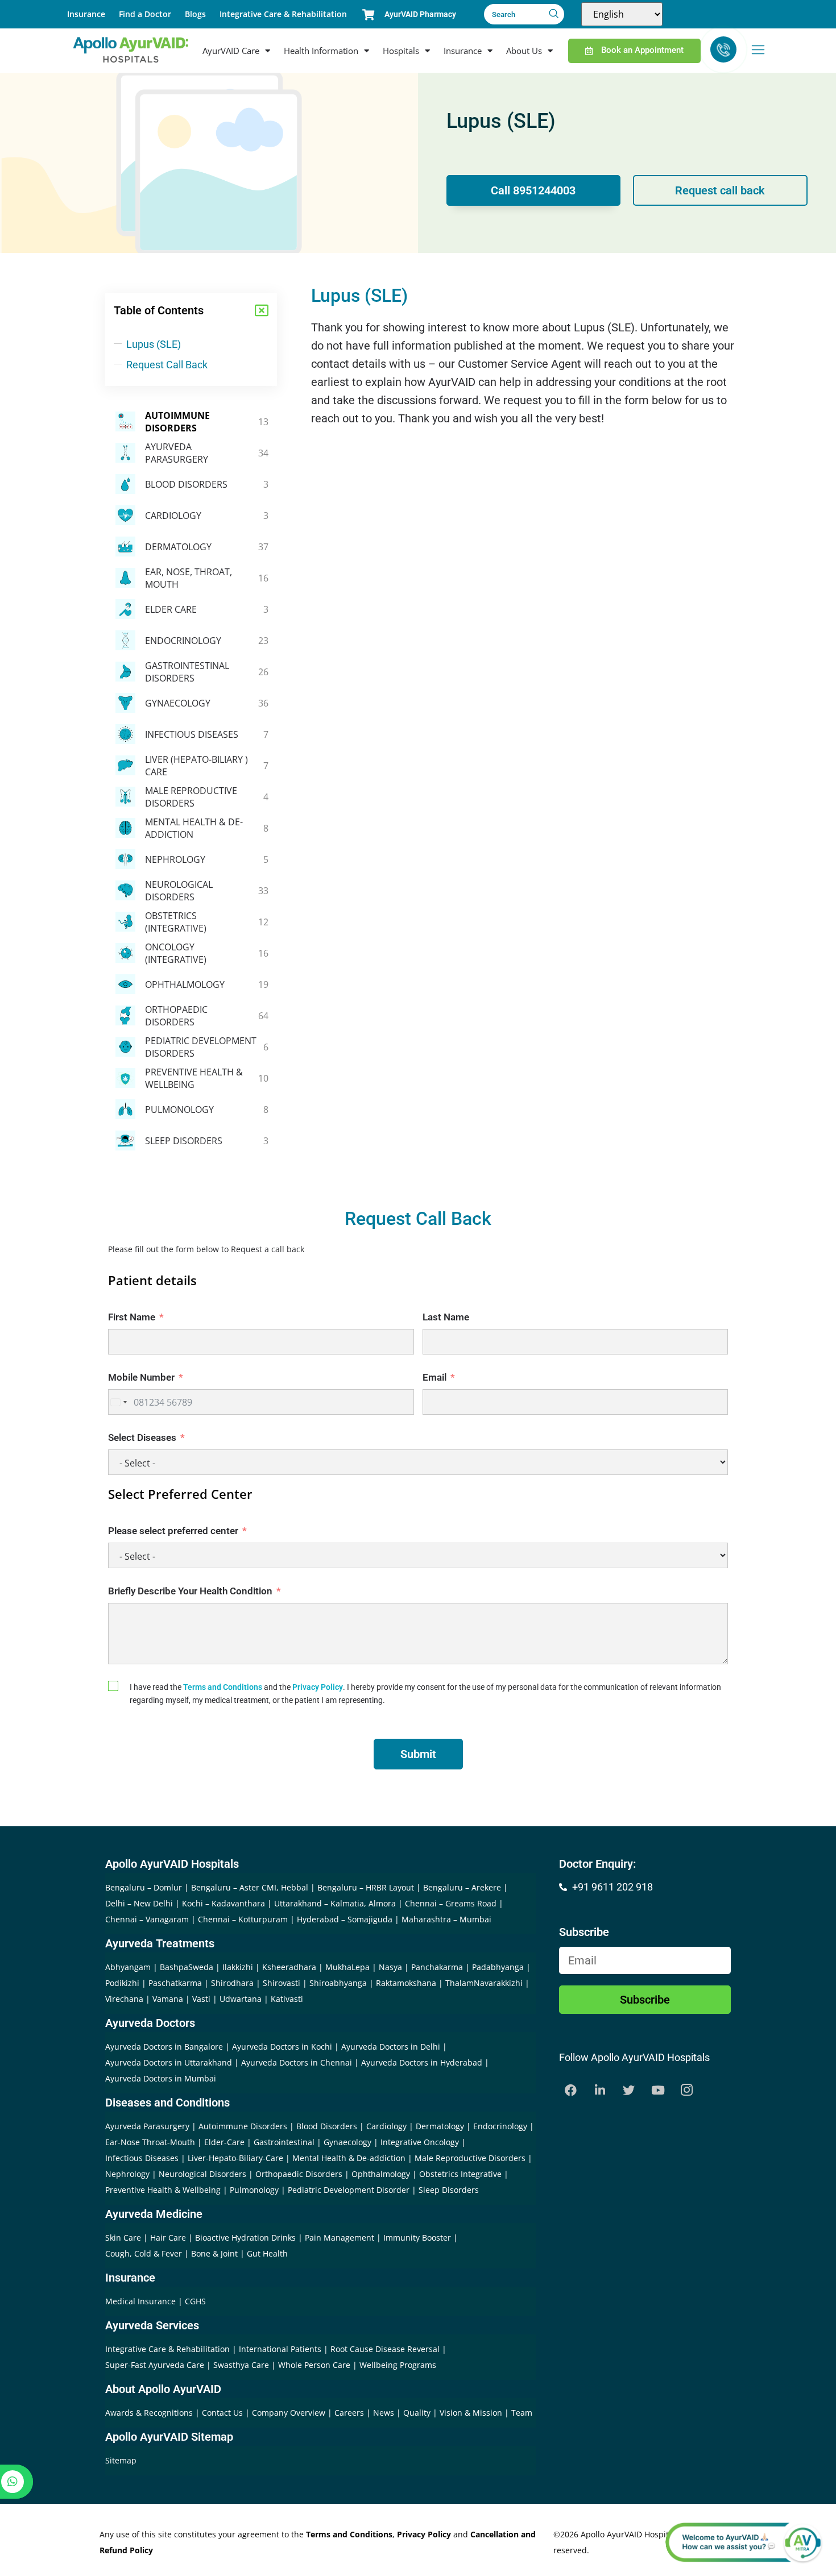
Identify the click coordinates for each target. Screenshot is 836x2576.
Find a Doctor (145, 14)
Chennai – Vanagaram (147, 1919)
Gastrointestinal (284, 2142)
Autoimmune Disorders (243, 2126)
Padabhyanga (498, 1967)
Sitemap (121, 2460)
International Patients (281, 2349)
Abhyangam (128, 1967)
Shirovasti (282, 1983)
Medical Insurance (140, 2301)
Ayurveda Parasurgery (147, 2126)
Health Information (321, 51)
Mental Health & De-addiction (349, 2158)
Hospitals (401, 51)
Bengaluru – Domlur (144, 1887)
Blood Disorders (327, 2126)
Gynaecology (347, 2142)
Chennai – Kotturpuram (243, 1919)
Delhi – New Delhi (139, 1903)
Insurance (86, 14)
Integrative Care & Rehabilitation (283, 14)
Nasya (390, 1967)
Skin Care (123, 2238)
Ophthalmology (381, 2174)
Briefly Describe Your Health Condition (190, 1591)
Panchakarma (437, 1967)
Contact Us (224, 2413)
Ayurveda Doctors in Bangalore (164, 2047)
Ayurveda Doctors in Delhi (391, 2047)
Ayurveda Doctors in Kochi (282, 2047)
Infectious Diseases (142, 2158)
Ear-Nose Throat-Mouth (150, 2142)
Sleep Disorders (449, 2190)
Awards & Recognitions (150, 2413)
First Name (132, 1317)
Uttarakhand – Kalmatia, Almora (335, 1903)
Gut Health (267, 2253)
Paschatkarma (175, 1983)
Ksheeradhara (289, 1967)
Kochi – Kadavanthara (224, 1903)
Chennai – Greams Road (451, 1903)
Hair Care (168, 2238)
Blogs (195, 14)
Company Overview (290, 2413)
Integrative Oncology (420, 2142)
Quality (418, 2413)
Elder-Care (224, 2142)
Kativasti (287, 1999)
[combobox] (119, 1402)
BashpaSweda (187, 1967)
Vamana (168, 1999)
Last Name (446, 1317)
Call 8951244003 (533, 190)
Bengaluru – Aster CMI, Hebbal (250, 1887)
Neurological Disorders (202, 2174)
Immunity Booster (417, 2238)
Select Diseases (142, 1437)
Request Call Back (167, 365)
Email (434, 1377)
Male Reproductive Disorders (470, 2158)
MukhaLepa (347, 1967)
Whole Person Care (315, 2365)
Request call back (720, 190)
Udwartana (241, 1999)
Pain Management (340, 2238)
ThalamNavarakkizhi (484, 1983)
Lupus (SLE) (154, 344)
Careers (350, 2413)
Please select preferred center (173, 1531)
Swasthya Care (242, 2365)
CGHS (195, 2301)
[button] (262, 310)
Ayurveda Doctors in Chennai (297, 2062)
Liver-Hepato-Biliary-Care (235, 2158)
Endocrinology (500, 2126)
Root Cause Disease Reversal (386, 2349)
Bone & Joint (214, 2253)
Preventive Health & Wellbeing (163, 2190)
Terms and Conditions (223, 1687)
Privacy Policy (318, 1687)
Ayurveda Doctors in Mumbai (161, 2078)
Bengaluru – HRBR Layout (366, 1887)
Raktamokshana (406, 1983)
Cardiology (386, 2126)
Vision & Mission (472, 2413)
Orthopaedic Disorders (299, 2174)
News (385, 2413)
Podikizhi (122, 1983)
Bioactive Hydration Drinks (245, 2238)
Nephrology (127, 2174)
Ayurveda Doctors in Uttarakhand (169, 2062)
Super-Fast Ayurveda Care (156, 2365)
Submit (418, 1754)
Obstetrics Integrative (460, 2174)
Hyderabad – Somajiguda (345, 1919)
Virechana (124, 1999)
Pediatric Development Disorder (349, 2190)
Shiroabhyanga (338, 1983)
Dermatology (440, 2126)
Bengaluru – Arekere (462, 1887)
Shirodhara (232, 1983)
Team (522, 2413)
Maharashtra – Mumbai (446, 1919)
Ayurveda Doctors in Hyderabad (422, 2062)
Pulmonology (254, 2190)
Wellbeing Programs (398, 2365)
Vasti (201, 1999)
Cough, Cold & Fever (144, 2253)
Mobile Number (141, 1377)
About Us (524, 51)
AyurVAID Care (231, 51)
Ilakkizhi (238, 1967)
